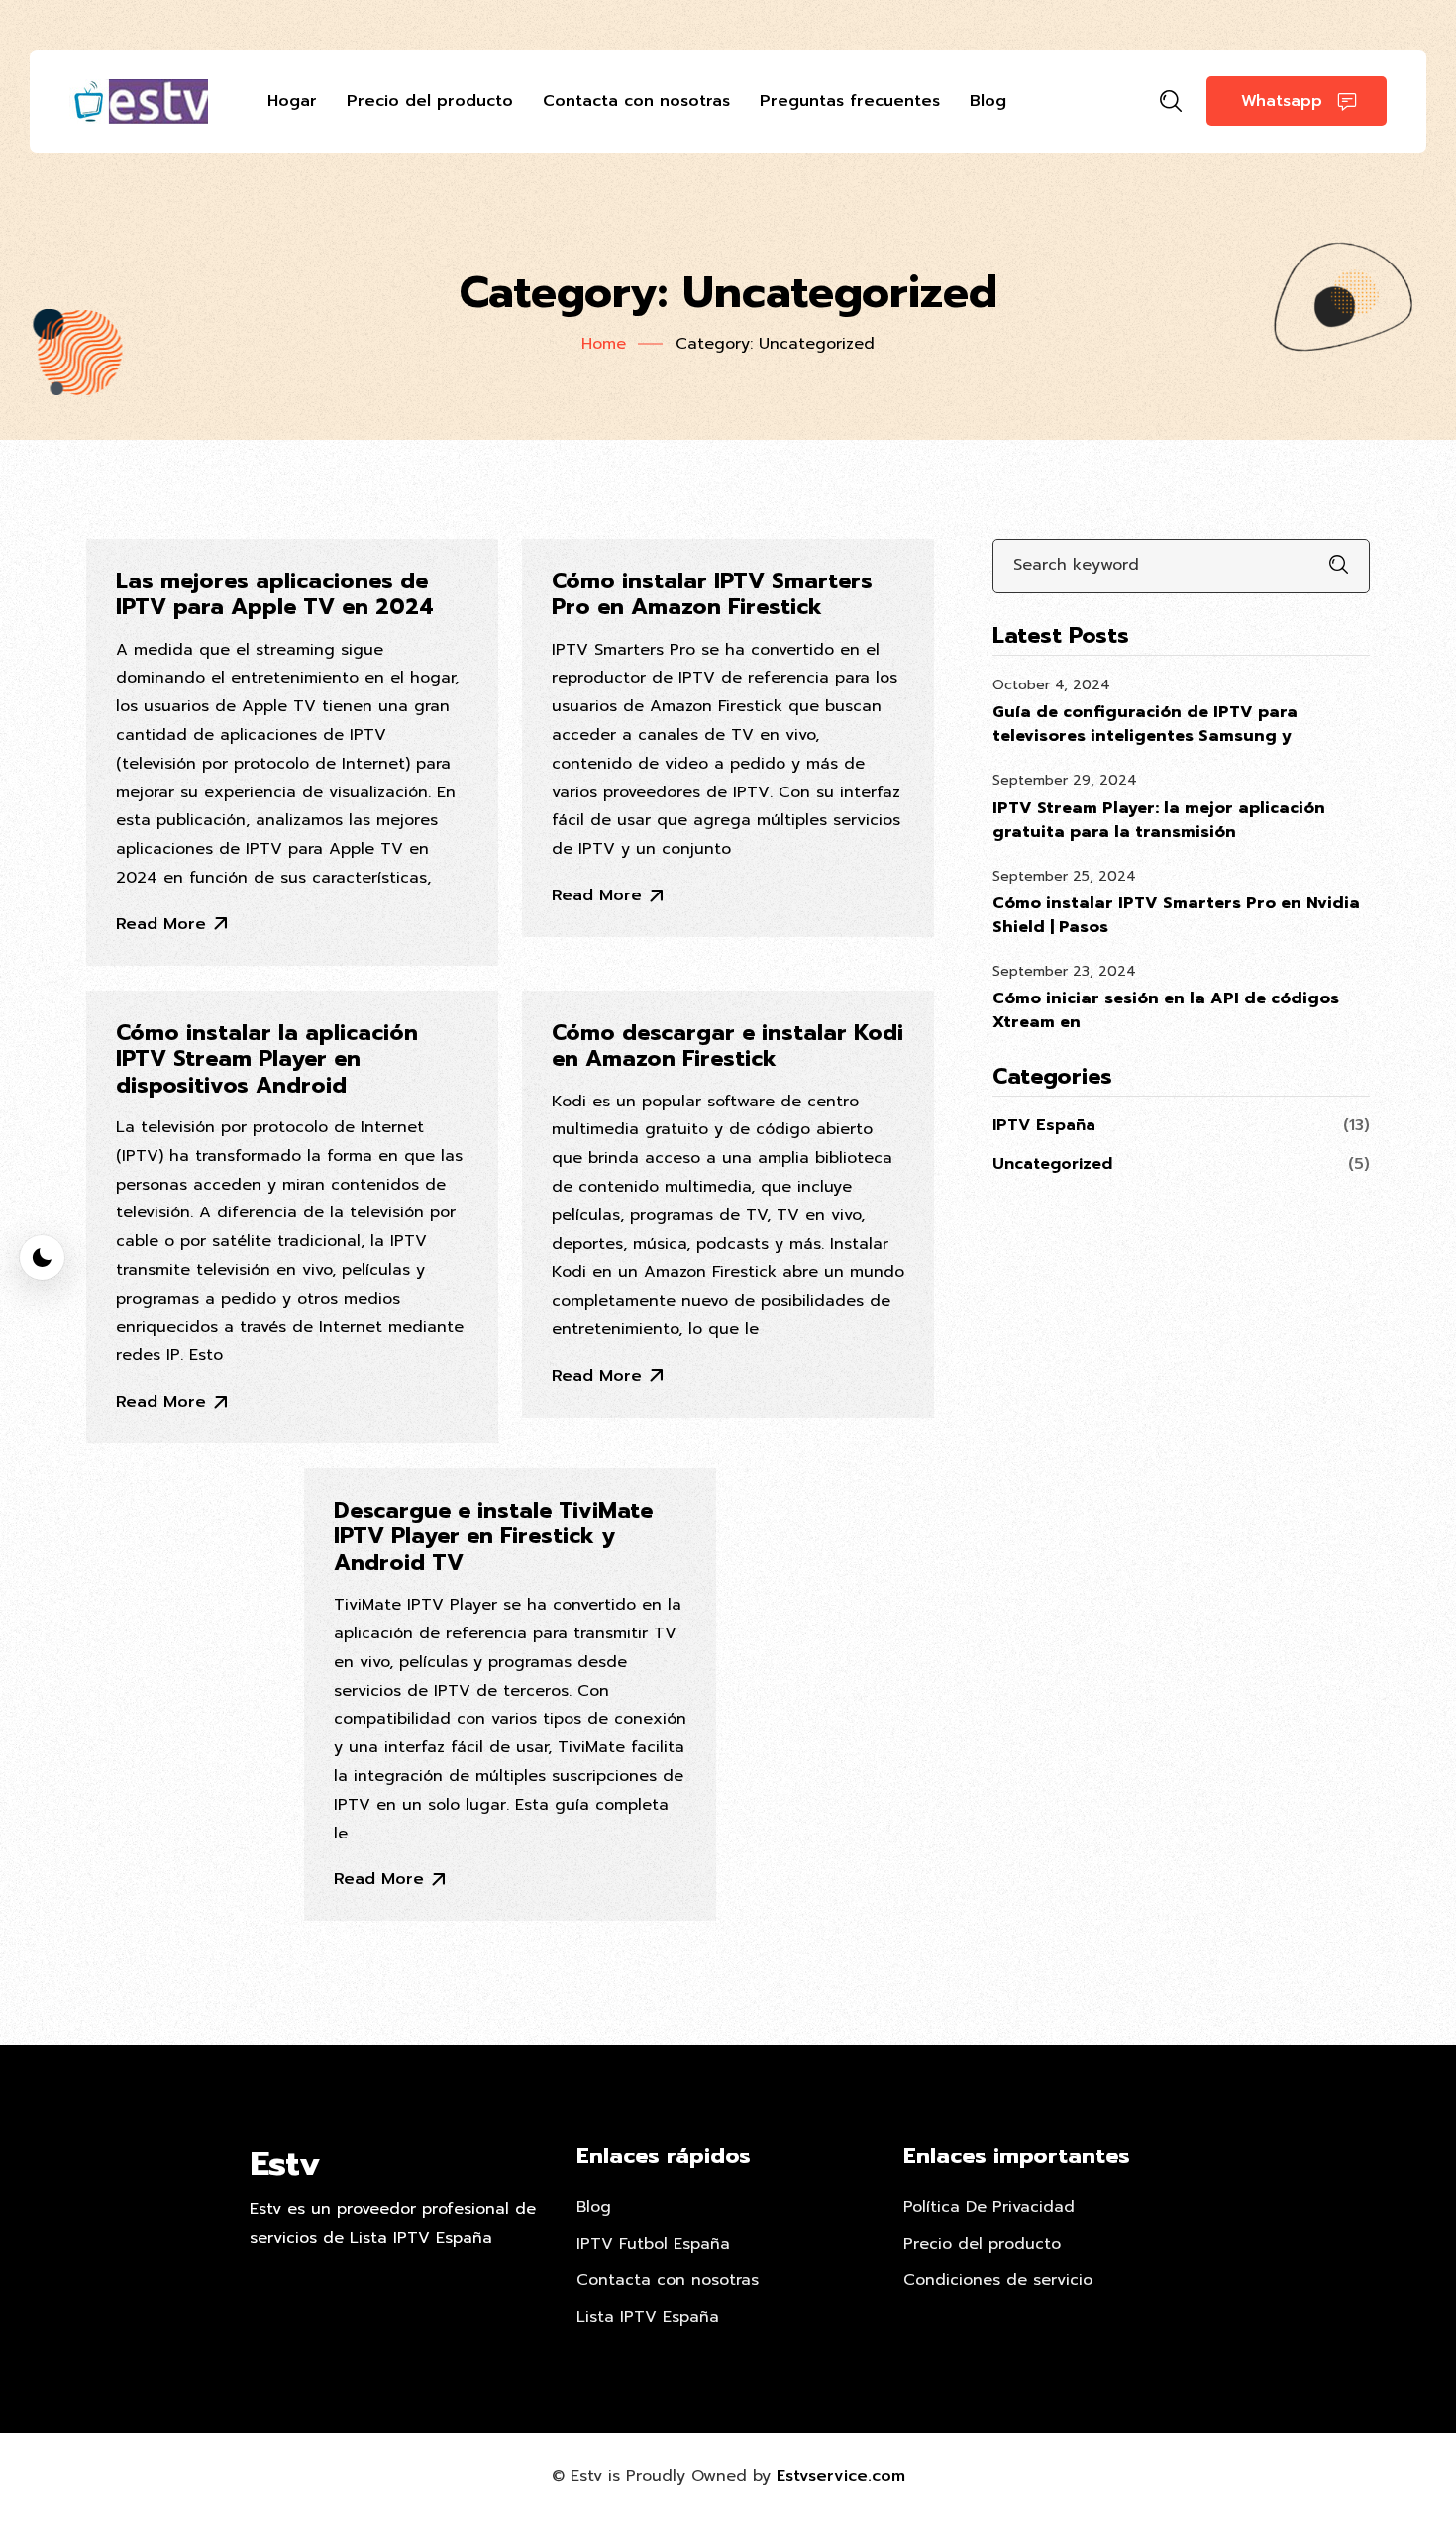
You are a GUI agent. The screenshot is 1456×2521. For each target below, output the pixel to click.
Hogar (292, 101)
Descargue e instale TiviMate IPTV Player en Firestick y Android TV (493, 1537)
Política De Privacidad (989, 2207)
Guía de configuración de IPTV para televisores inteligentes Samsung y (1145, 724)
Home (604, 344)
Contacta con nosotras (636, 101)
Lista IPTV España (648, 2317)
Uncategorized (1052, 1164)
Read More (161, 924)
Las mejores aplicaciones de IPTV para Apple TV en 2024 (275, 595)
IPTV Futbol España (653, 2244)
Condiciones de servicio (998, 2280)
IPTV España (1044, 1125)
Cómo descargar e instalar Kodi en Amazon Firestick (728, 1047)
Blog (988, 101)
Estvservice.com (841, 2476)
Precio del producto (430, 101)
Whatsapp (1282, 101)
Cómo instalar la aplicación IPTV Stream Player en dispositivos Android (267, 1059)
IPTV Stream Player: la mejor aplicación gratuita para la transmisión (1159, 820)
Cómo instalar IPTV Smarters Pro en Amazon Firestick (712, 595)
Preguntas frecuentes (850, 101)
